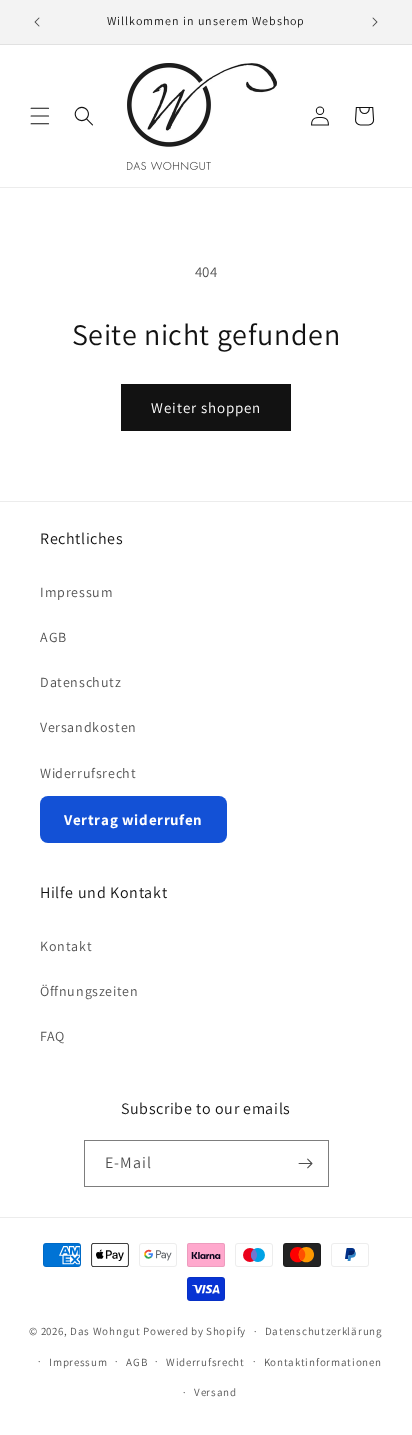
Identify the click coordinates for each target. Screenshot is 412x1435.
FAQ (52, 1036)
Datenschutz (81, 682)
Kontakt (66, 946)
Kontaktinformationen (323, 1362)
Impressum (76, 592)
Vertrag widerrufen (133, 819)
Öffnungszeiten (89, 991)
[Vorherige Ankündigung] (37, 22)
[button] (40, 116)
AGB (53, 637)
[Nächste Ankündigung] (375, 22)
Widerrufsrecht (88, 773)
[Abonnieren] (306, 1163)
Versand (215, 1392)
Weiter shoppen (206, 407)
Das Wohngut (105, 1331)
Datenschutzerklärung (324, 1331)
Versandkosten (88, 727)
